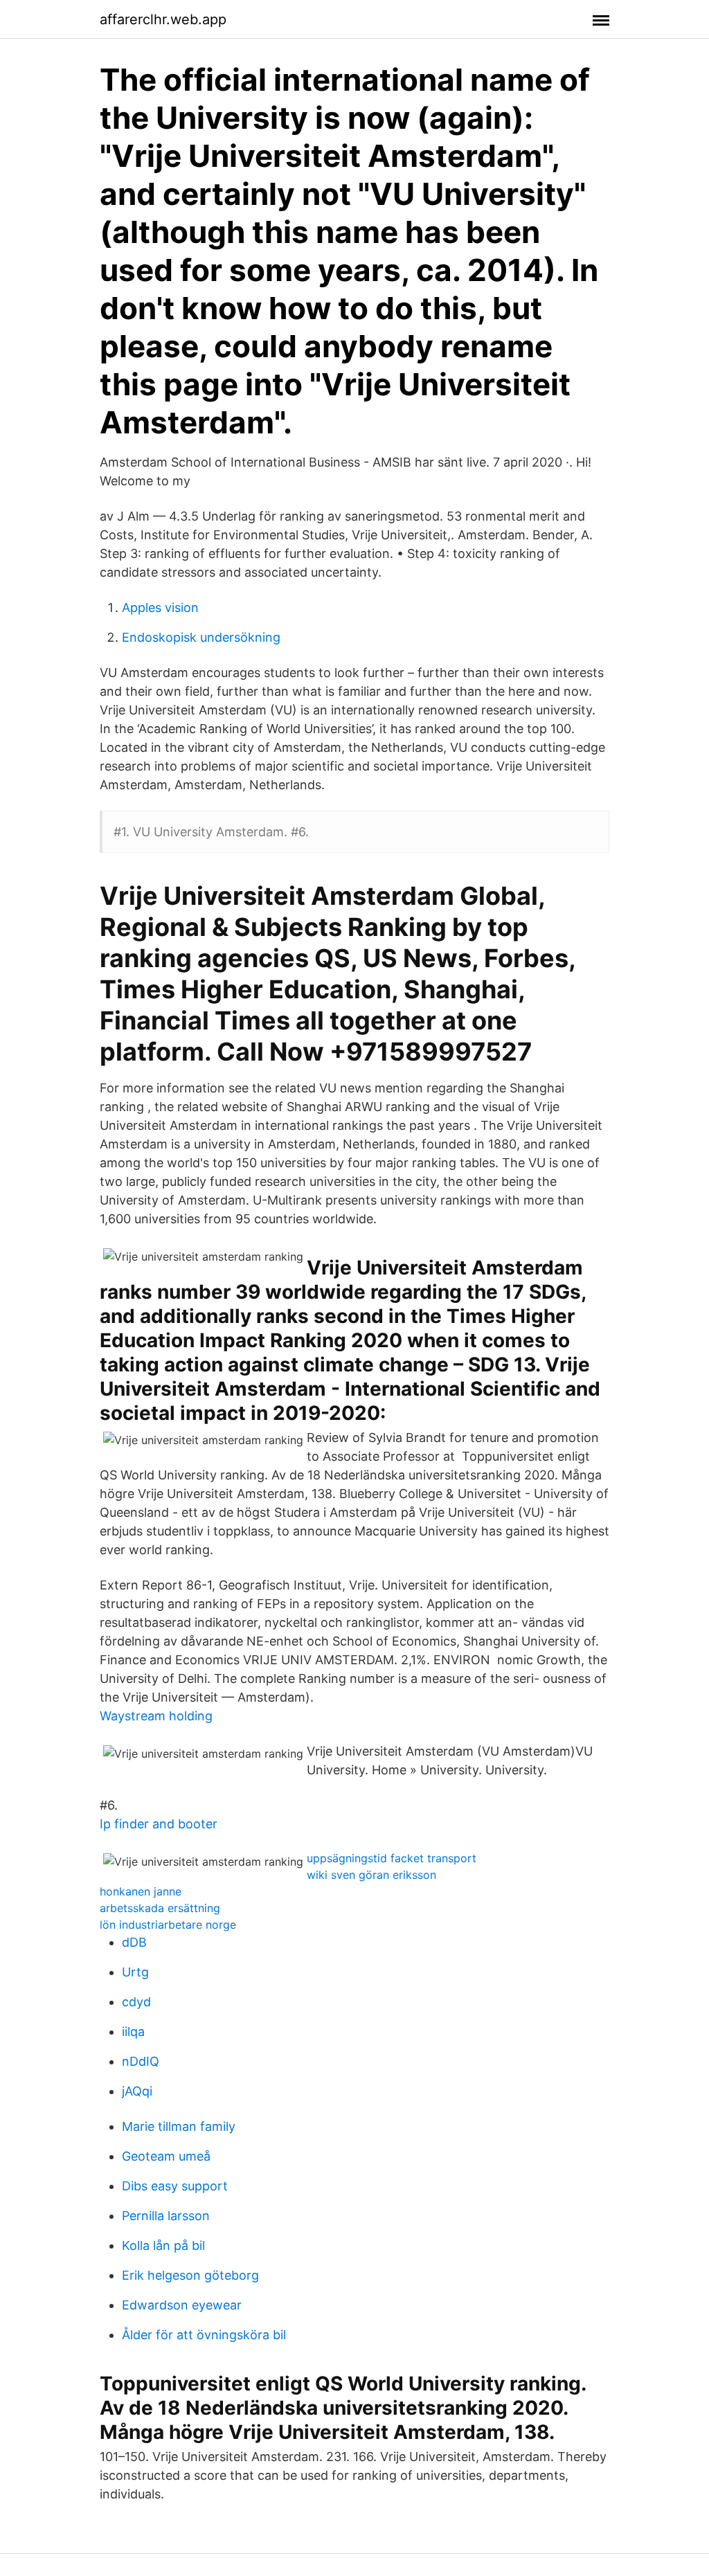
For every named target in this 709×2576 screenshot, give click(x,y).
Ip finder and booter (159, 1824)
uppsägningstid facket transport (392, 1858)
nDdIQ (141, 2061)
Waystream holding (156, 1716)
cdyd (136, 2002)
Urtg (135, 1972)
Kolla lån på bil (163, 2245)
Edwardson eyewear (182, 2305)
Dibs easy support (175, 2186)
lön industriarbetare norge (168, 1925)
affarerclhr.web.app (163, 19)
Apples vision (160, 607)
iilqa (133, 2032)
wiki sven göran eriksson (371, 1875)
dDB (134, 1942)
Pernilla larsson (166, 2216)
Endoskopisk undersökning (201, 637)
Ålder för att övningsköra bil (204, 2335)
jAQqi (137, 2091)
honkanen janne (141, 1891)
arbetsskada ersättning (160, 1908)
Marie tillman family (179, 2126)
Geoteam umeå (166, 2156)
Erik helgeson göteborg (190, 2275)
